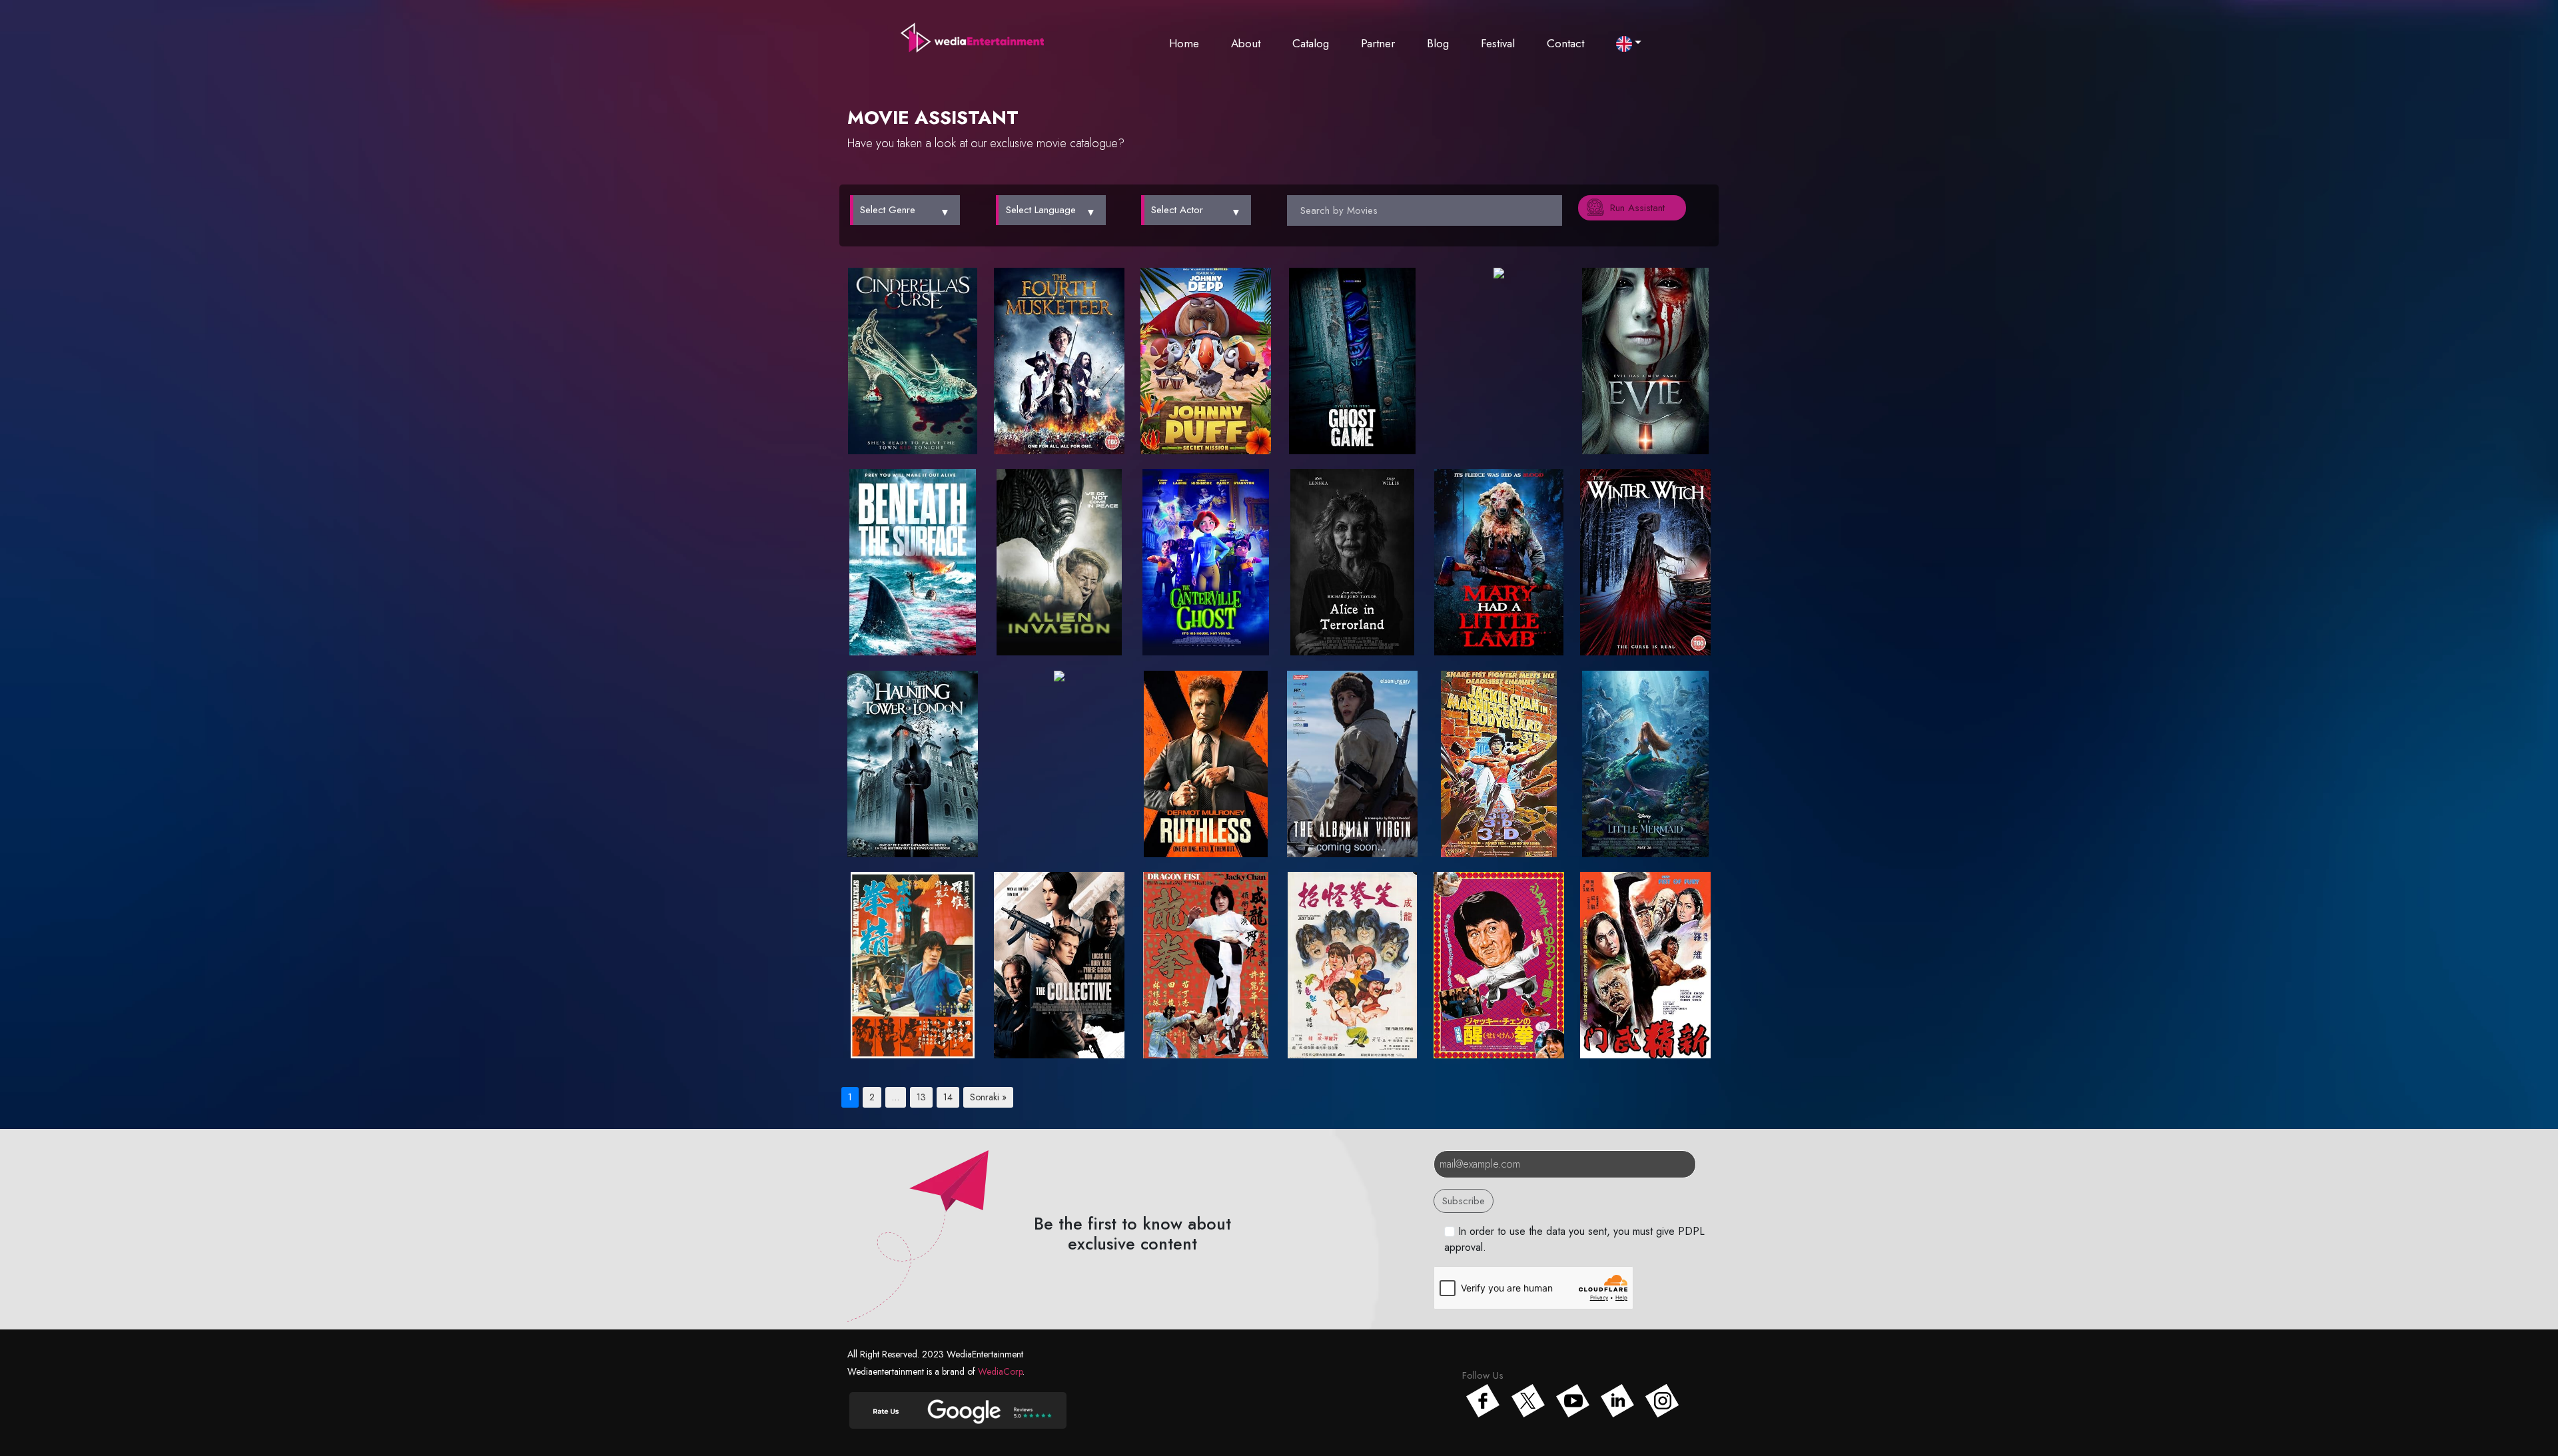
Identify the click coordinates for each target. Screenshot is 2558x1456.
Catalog (1311, 43)
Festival (1498, 43)
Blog (1438, 43)
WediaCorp (1000, 1371)
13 (921, 1097)
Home (1184, 43)
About (1246, 43)
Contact (1565, 43)
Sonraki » (988, 1097)
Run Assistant (1637, 208)
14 (948, 1097)
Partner (1378, 43)
